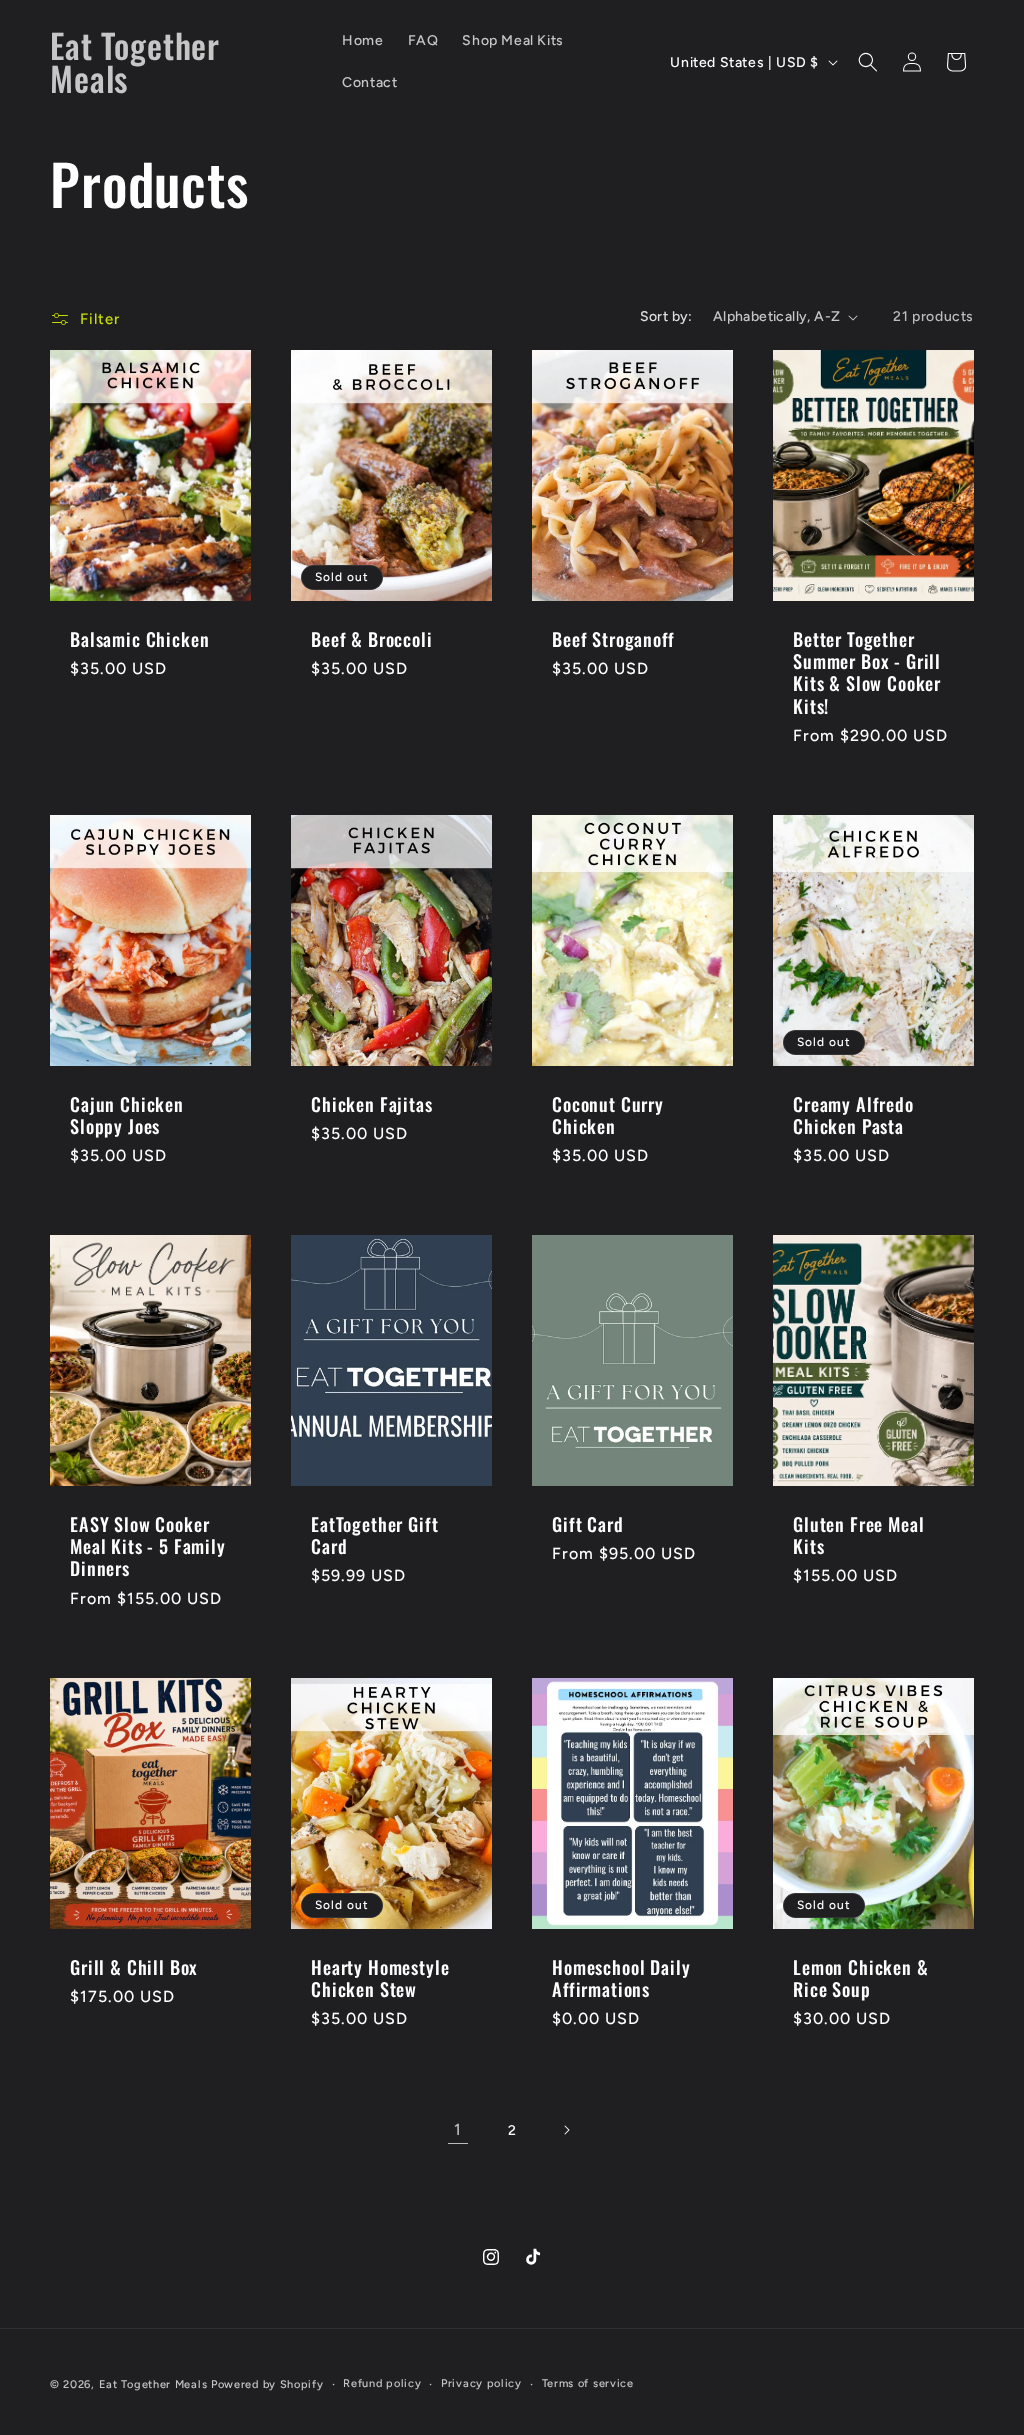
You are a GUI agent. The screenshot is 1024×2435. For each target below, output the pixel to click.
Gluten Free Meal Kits (858, 1536)
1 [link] (458, 2129)
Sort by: (666, 316)
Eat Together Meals (153, 2384)
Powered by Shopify (267, 2384)
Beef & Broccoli (372, 640)
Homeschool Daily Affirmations (621, 1978)
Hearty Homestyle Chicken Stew (380, 1978)
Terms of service (588, 2383)
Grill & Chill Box (134, 1967)
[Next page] (566, 2130)
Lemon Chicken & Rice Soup (861, 1978)
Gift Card (588, 1525)
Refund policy (382, 2383)
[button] (868, 62)
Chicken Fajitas (372, 1104)
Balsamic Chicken (139, 640)
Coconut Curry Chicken (608, 1115)
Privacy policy (481, 2383)
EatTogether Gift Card (374, 1536)
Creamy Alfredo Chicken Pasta (853, 1115)
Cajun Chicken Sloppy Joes (127, 1115)
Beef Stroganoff (613, 640)
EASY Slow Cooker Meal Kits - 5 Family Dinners (148, 1547)
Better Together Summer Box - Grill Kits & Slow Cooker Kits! (867, 673)
